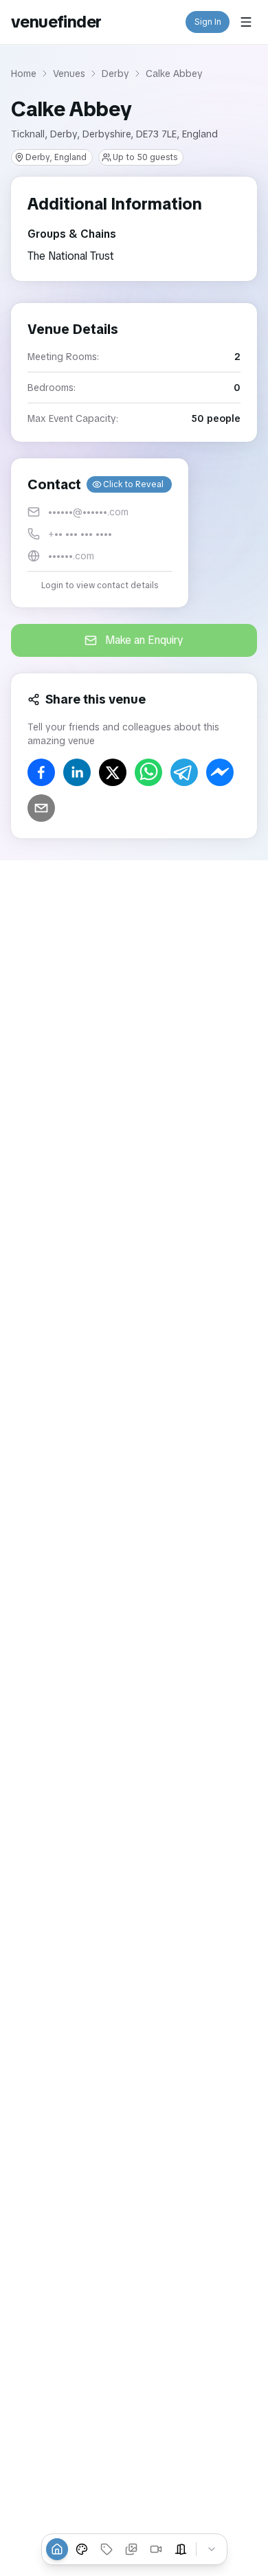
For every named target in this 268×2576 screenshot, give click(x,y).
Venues (69, 74)
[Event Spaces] (181, 2549)
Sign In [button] (208, 22)
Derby (115, 74)
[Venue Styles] (82, 2549)
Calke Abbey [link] (174, 74)
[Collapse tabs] (212, 2549)
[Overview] (57, 2549)
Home (24, 74)
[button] (100, 533)
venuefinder (56, 22)
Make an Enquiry (144, 640)
